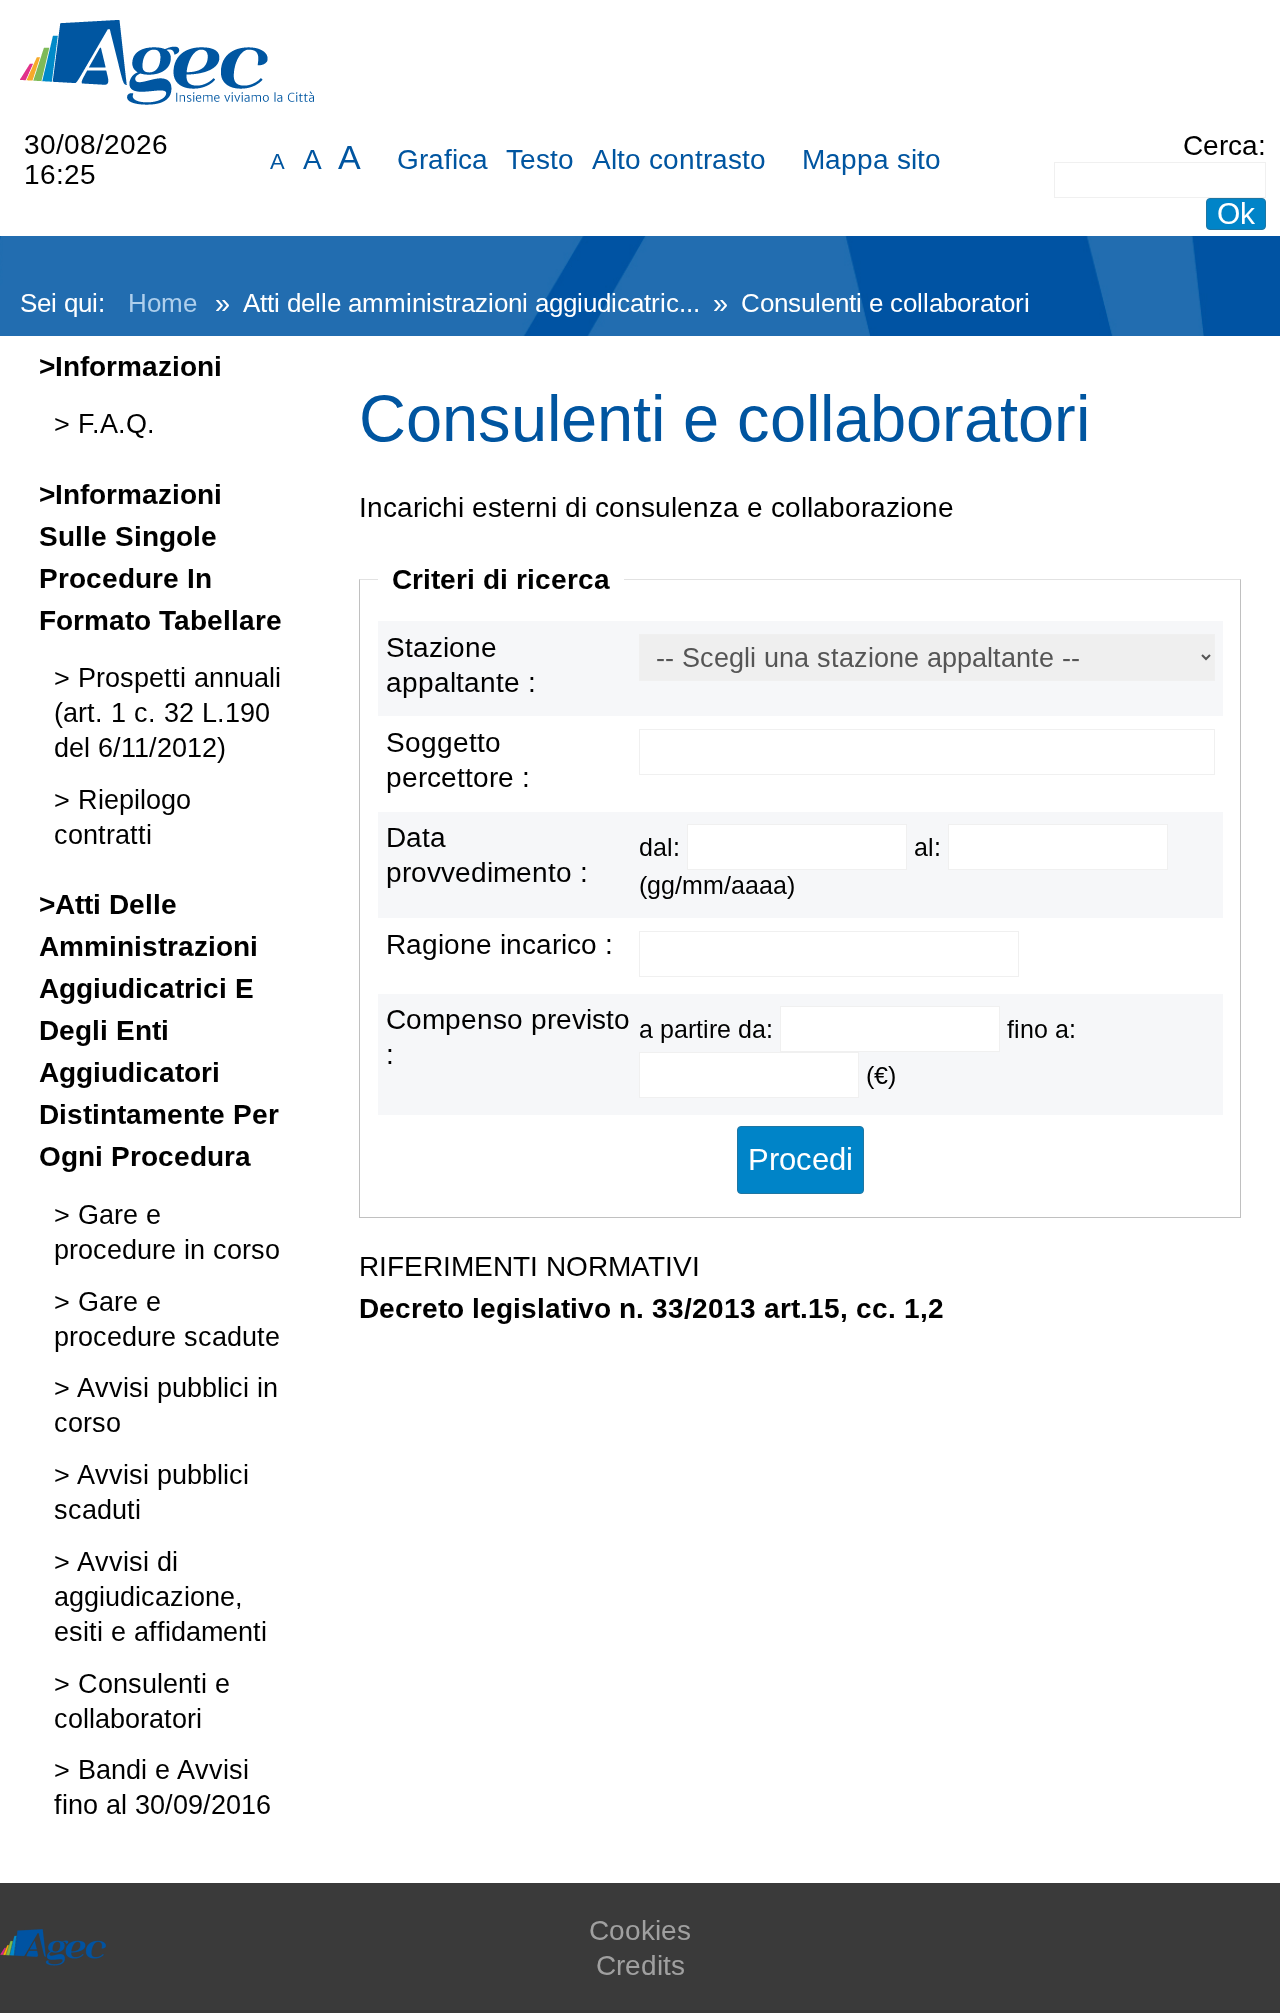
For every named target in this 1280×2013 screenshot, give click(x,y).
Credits (640, 1965)
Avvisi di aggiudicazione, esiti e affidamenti (160, 1596)
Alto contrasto (679, 159)
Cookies (640, 1930)
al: (931, 847)
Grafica (442, 159)
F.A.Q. (112, 423)
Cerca (1220, 145)
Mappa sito (871, 159)
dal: (663, 847)
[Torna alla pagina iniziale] (167, 60)
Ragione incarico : (499, 944)
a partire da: (709, 1029)
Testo (540, 159)
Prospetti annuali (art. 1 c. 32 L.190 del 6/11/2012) (167, 712)
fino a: (1041, 1029)
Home (162, 303)
